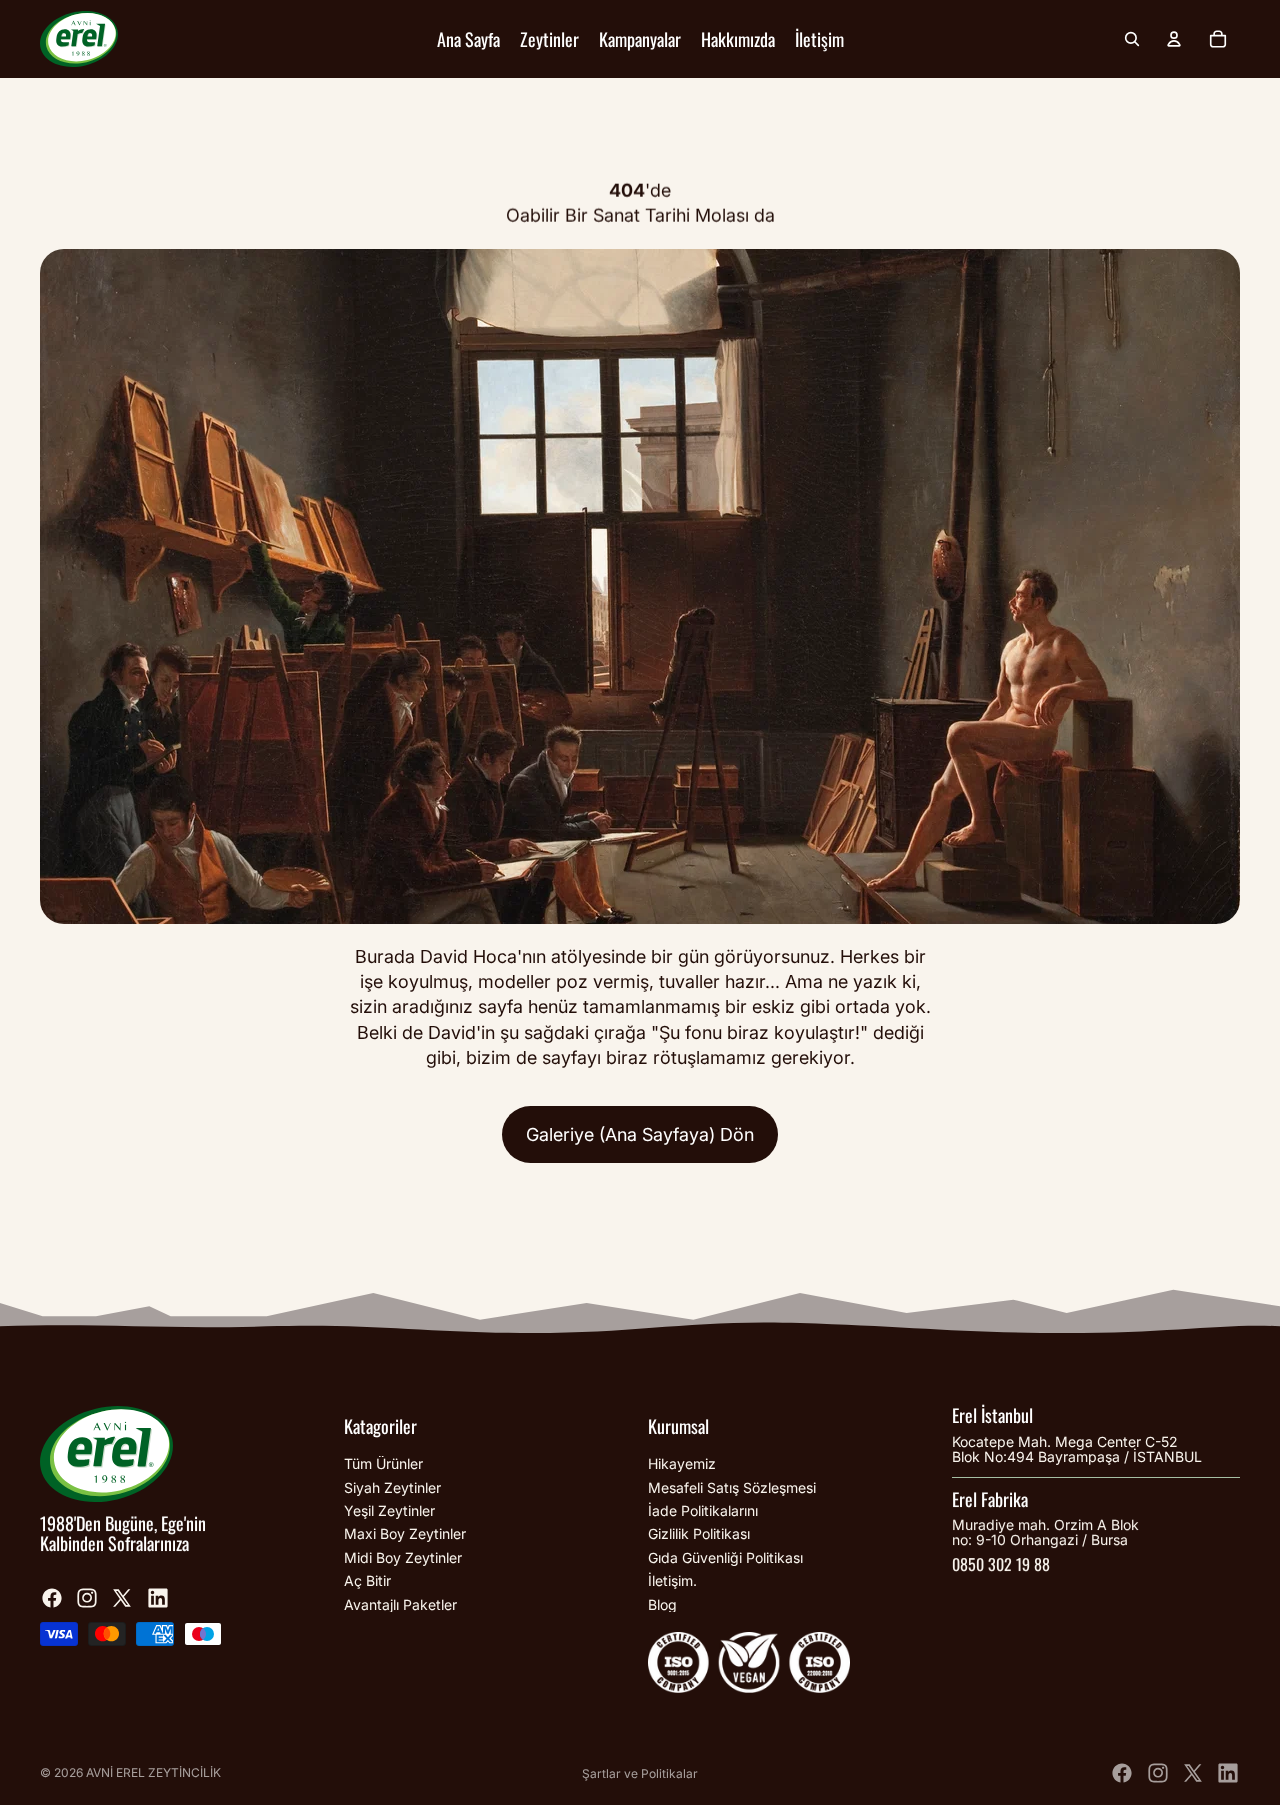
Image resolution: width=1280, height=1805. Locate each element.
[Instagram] (87, 1597)
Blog (662, 1603)
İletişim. (672, 1580)
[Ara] (1132, 39)
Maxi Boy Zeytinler (405, 1533)
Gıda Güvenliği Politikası (725, 1557)
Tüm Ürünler (383, 1463)
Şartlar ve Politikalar (640, 1773)
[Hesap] (1174, 39)
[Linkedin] (158, 1597)
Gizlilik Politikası (699, 1533)
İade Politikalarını (703, 1510)
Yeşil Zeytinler (389, 1510)
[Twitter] (122, 1597)
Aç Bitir (367, 1580)
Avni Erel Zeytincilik (153, 1772)
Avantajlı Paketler (400, 1603)
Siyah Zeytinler (392, 1486)
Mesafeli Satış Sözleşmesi (732, 1486)
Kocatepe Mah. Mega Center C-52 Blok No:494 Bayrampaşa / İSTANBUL (1077, 1449)
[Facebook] (52, 1597)
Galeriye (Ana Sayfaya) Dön (640, 1134)
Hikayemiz (682, 1463)
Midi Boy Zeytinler (403, 1557)
